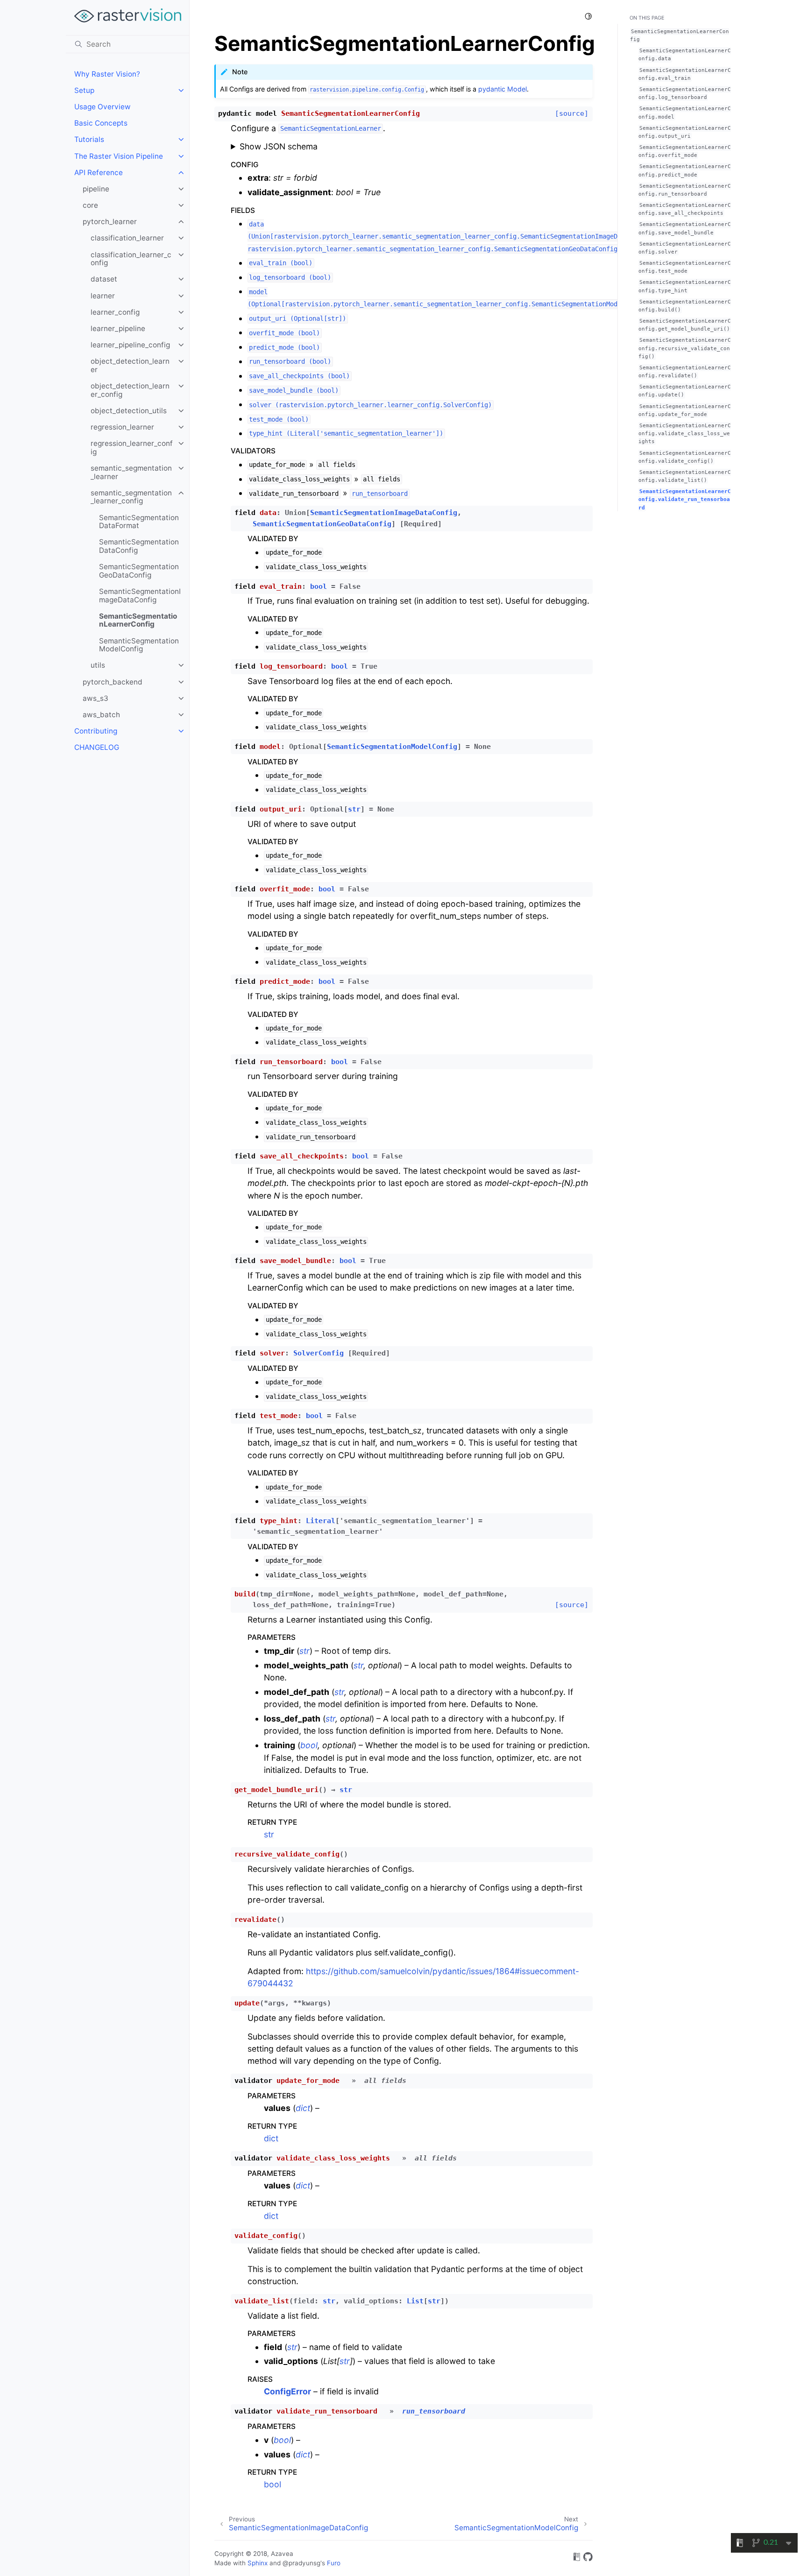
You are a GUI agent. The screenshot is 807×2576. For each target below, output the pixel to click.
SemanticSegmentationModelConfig (139, 645)
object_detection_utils (129, 411)
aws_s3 (96, 698)
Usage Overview (103, 107)
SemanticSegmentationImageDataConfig (140, 596)
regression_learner (122, 427)
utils (98, 665)
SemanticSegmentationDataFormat (139, 522)
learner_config (115, 312)
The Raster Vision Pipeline (119, 156)
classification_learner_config (131, 259)
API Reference (99, 173)
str (269, 1834)
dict (271, 2138)
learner (103, 296)
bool (273, 2484)
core (90, 205)
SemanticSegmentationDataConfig (139, 546)
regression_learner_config (132, 448)
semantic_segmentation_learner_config (131, 497)
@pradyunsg (301, 2563)
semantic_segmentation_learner (131, 472)
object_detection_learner (130, 365)
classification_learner (127, 238)
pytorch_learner (110, 222)
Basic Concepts (101, 123)
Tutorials (89, 139)
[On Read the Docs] (577, 2558)
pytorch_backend (113, 682)
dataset (104, 279)
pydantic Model (503, 89)
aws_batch (101, 715)
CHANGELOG (97, 747)
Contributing (96, 731)
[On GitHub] (588, 2558)
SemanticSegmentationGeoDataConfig (139, 571)
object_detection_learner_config (130, 390)
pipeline (96, 189)
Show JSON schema (279, 146)
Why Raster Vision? (107, 74)
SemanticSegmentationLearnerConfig (138, 620)
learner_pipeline (118, 328)
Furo (334, 2563)
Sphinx (258, 2563)
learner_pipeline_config (130, 345)
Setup (84, 90)
